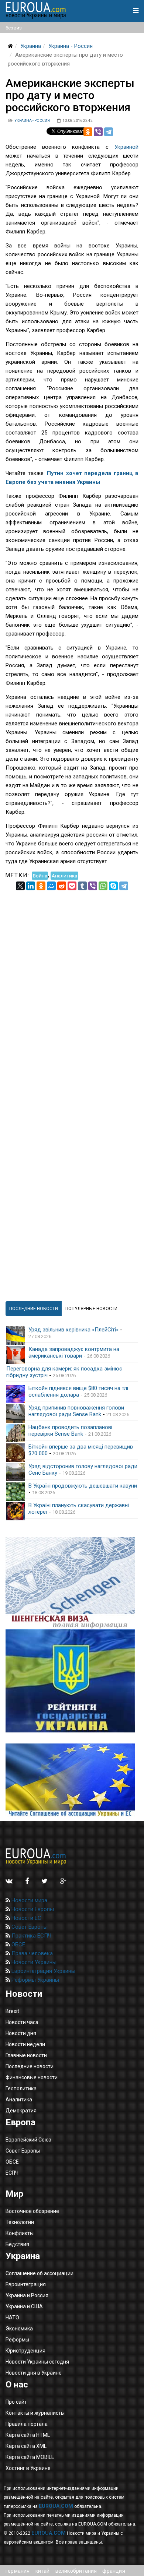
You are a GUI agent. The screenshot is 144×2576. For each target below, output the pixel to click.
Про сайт (16, 2402)
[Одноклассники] (88, 132)
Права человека (31, 1953)
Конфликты (20, 2233)
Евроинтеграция (26, 2284)
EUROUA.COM (56, 2506)
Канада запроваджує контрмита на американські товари (74, 1352)
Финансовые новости (32, 2077)
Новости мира (29, 1900)
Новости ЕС (26, 1918)
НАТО (12, 2318)
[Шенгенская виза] (72, 1583)
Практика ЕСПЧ (31, 1936)
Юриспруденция (25, 2351)
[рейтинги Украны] (72, 1681)
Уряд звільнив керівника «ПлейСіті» (73, 1330)
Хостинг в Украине (28, 2468)
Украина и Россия (27, 2295)
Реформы (17, 2340)
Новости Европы (32, 1909)
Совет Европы (29, 1927)
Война (40, 875)
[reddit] (62, 886)
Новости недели (25, 2044)
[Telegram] (109, 132)
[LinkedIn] (31, 886)
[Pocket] (72, 886)
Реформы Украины (35, 1980)
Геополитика (21, 2088)
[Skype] (113, 886)
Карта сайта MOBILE (30, 2457)
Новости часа (22, 2022)
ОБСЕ (18, 1945)
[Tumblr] (82, 886)
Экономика (19, 2329)
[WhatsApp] (103, 886)
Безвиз (14, 28)
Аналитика (64, 875)
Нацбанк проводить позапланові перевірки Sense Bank (70, 1430)
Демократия (21, 2111)
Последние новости (30, 2066)
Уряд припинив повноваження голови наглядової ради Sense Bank (76, 1411)
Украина (31, 46)
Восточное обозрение (32, 2211)
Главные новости (26, 2055)
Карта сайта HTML (28, 2435)
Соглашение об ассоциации (40, 2273)
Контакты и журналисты (35, 2413)
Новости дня (21, 2033)
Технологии (20, 2222)
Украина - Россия (71, 46)
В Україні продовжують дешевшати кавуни (83, 1486)
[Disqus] (72, 982)
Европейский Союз (28, 2140)
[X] (20, 886)
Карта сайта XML (26, 2446)
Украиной (126, 147)
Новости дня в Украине (34, 2373)
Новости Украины (33, 1962)
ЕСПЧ (12, 2173)
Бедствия (17, 2244)
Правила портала (27, 2424)
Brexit (12, 2011)
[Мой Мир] (51, 886)
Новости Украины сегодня (37, 2362)
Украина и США (24, 2306)
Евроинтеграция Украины (43, 1971)
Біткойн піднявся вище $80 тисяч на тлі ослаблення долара (78, 1391)
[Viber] (98, 132)
